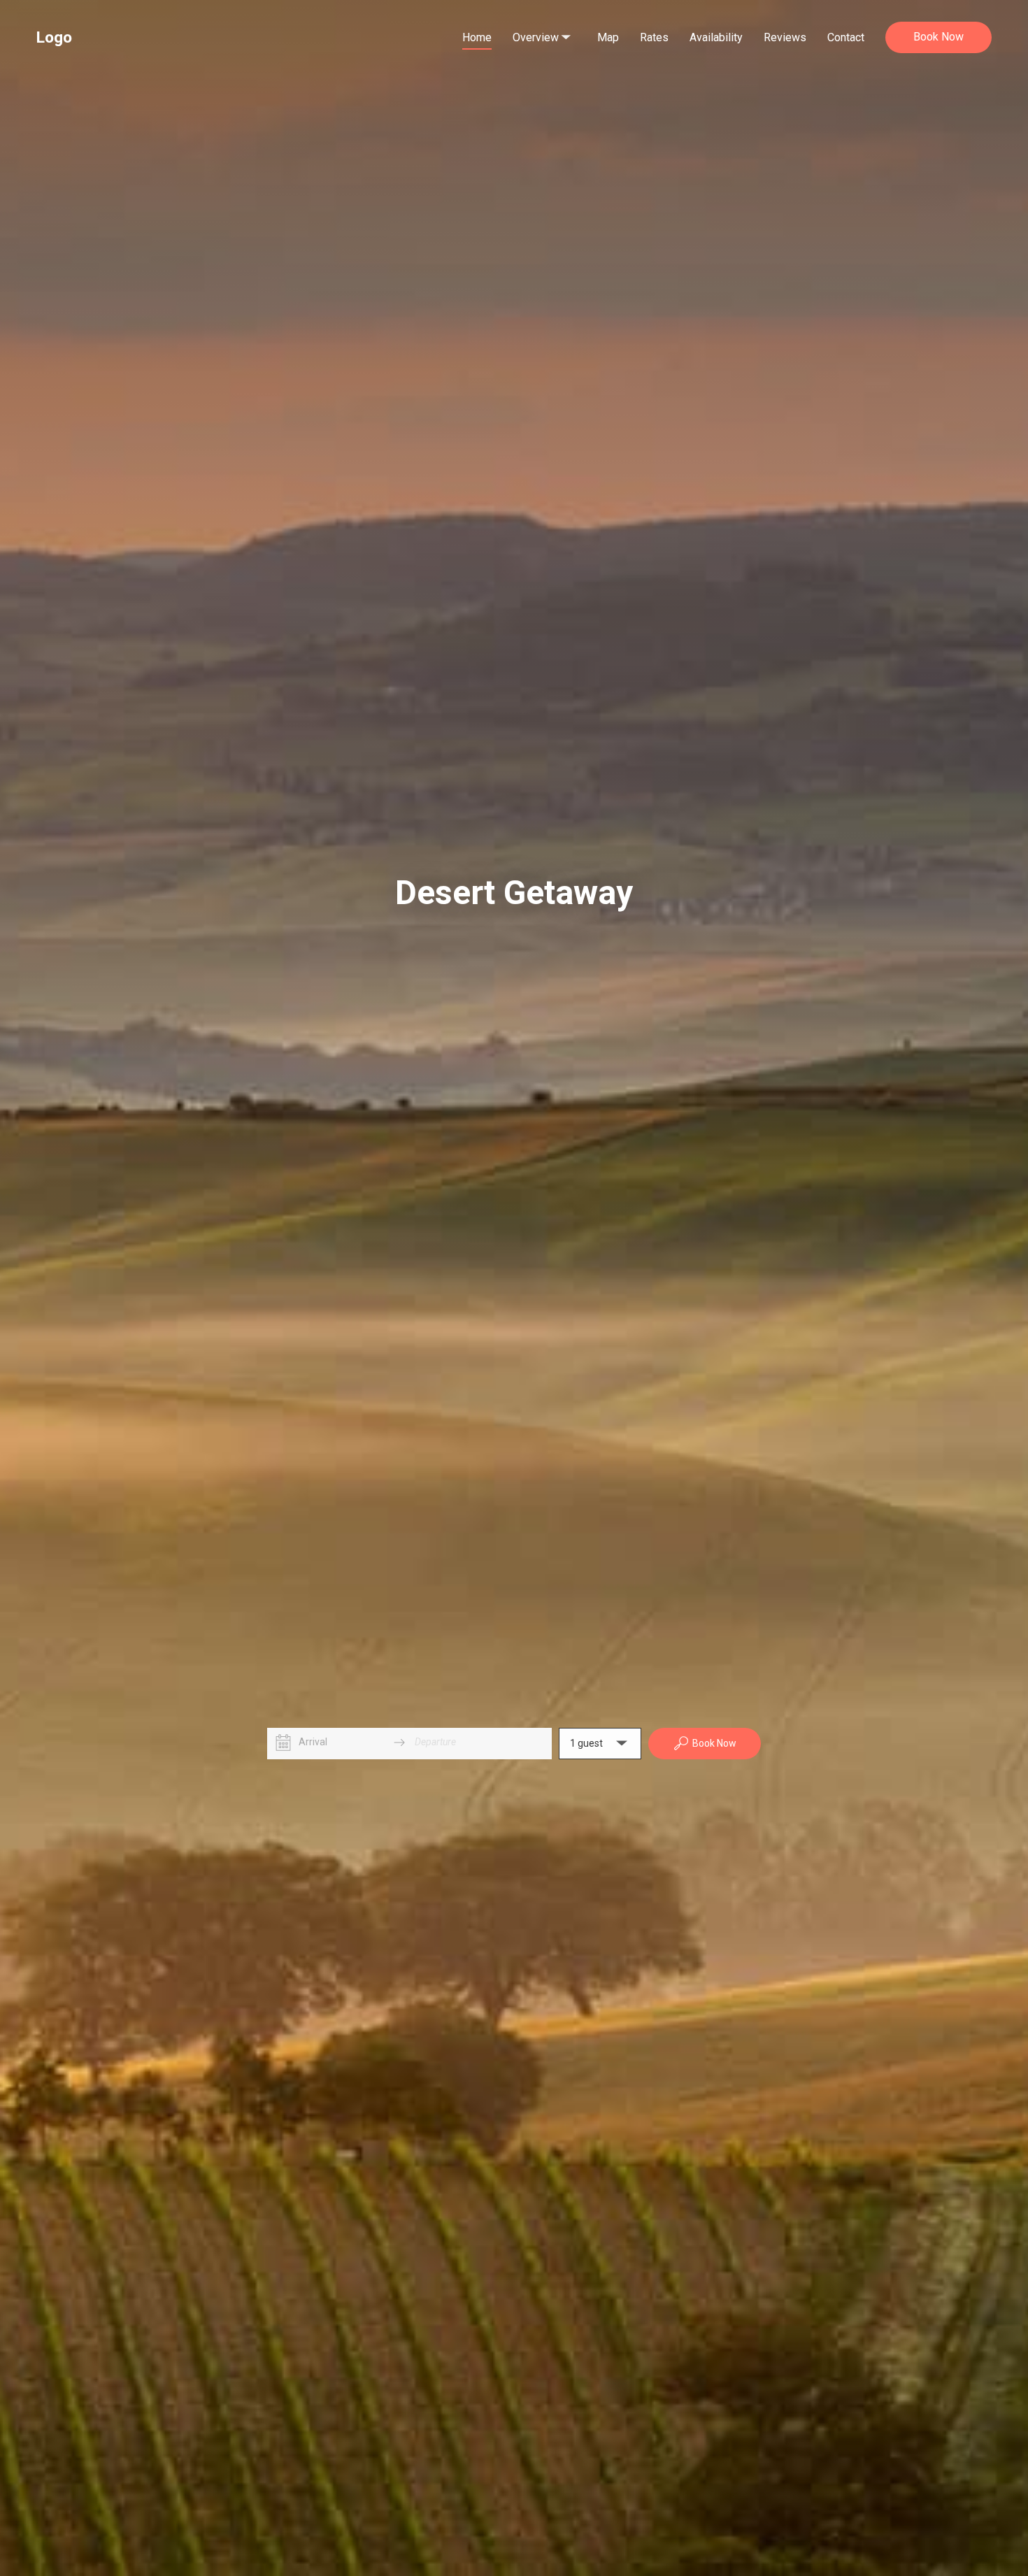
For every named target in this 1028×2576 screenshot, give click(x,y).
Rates (654, 37)
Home (477, 37)
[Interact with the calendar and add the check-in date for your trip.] (283, 1743)
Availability (716, 37)
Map (608, 37)
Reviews (785, 37)
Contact (846, 37)
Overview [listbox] (538, 24)
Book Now (938, 37)
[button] (600, 1744)
